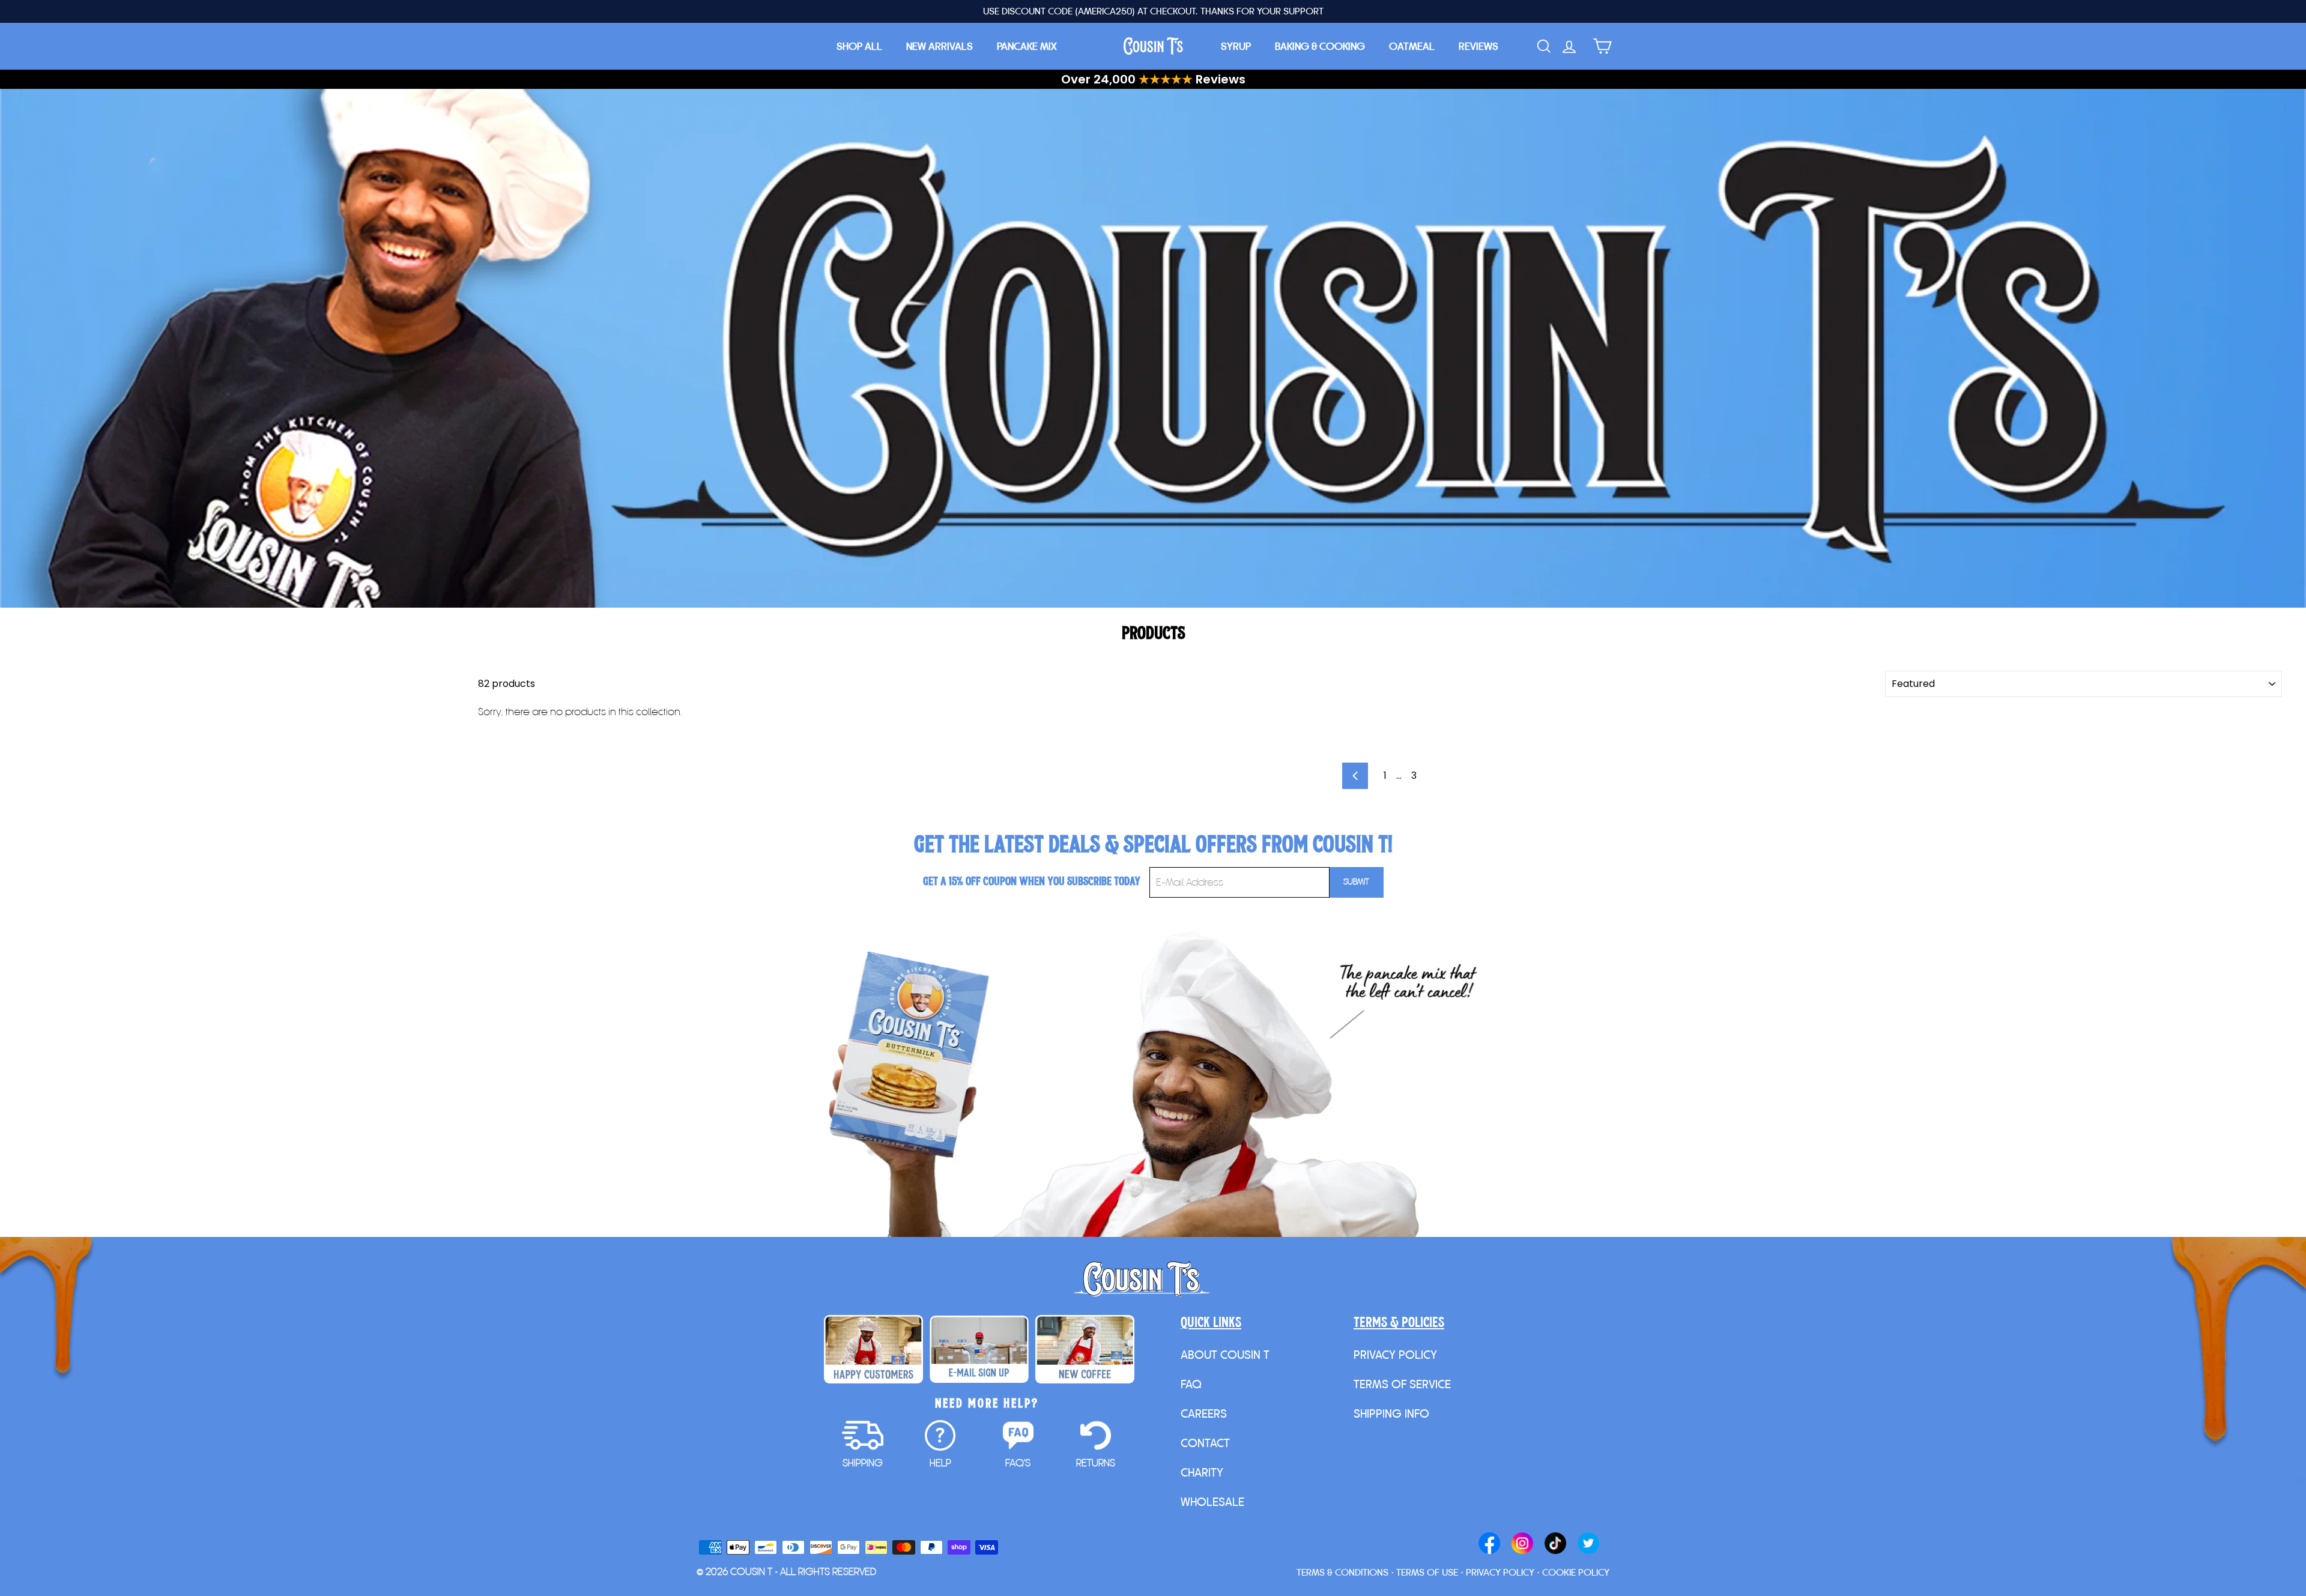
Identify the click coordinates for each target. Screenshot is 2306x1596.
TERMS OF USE (1427, 1572)
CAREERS (1204, 1413)
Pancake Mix (1027, 46)
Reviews (1478, 46)
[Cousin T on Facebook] (1489, 1544)
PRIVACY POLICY (1395, 1355)
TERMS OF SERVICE (1402, 1384)
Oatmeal (1412, 46)
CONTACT (1205, 1443)
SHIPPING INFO (1391, 1413)
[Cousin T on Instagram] (1522, 1544)
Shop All (859, 46)
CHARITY (1202, 1472)
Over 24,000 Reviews (1153, 79)
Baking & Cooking (1320, 46)
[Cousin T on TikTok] (1555, 1544)
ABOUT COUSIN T (1225, 1355)
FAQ (1191, 1384)
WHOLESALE (1212, 1502)
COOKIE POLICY (1576, 1572)
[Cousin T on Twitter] (1588, 1544)
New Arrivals (940, 46)
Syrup (1236, 46)
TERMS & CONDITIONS (1342, 1572)
